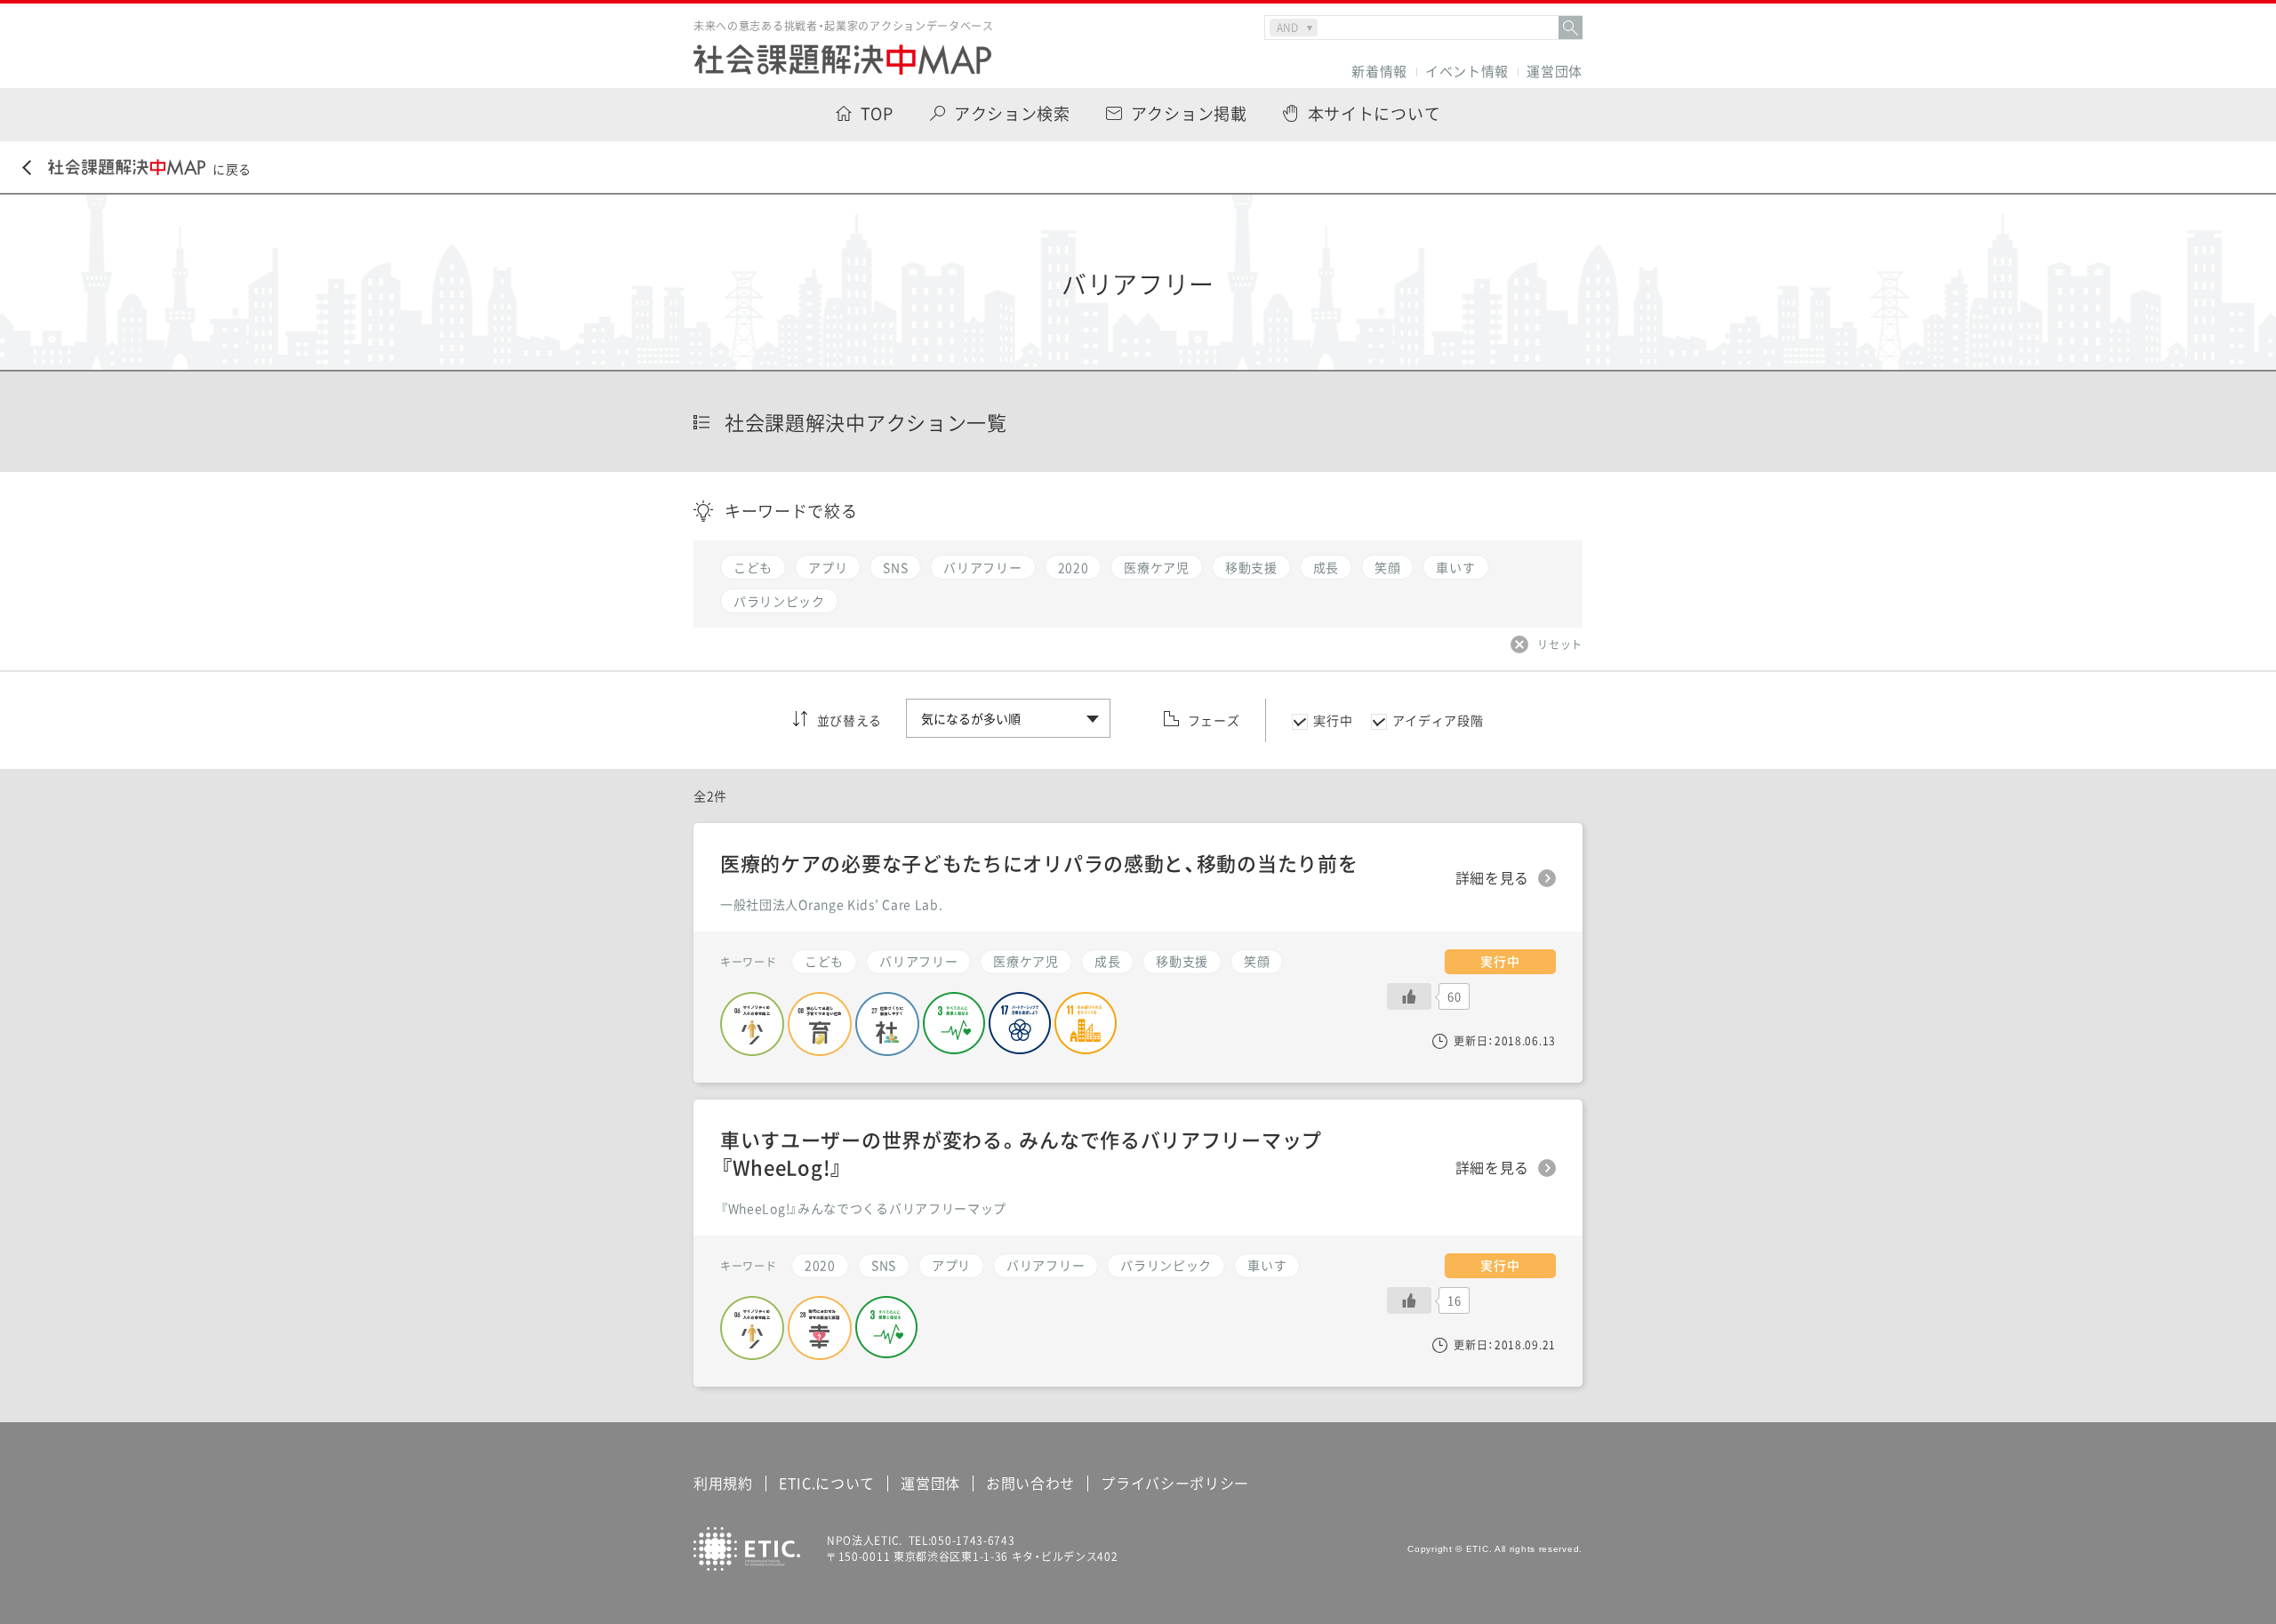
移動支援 (1182, 961)
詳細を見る (1493, 1168)
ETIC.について (827, 1483)
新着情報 (1379, 72)
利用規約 (723, 1483)
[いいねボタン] (1409, 1300)
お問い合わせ (1030, 1483)
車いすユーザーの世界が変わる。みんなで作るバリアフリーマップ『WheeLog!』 (1021, 1153)
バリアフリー (1046, 1265)
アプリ (951, 1265)
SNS (884, 1265)
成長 (1107, 961)
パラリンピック (1166, 1265)
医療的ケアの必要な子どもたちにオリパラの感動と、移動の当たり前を (1039, 863)
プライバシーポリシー (1175, 1483)
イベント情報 (1467, 72)
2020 (820, 1265)
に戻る (232, 169)
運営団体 (1555, 72)
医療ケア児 (1026, 961)
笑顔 (1257, 961)
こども (824, 961)
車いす (1267, 1265)
